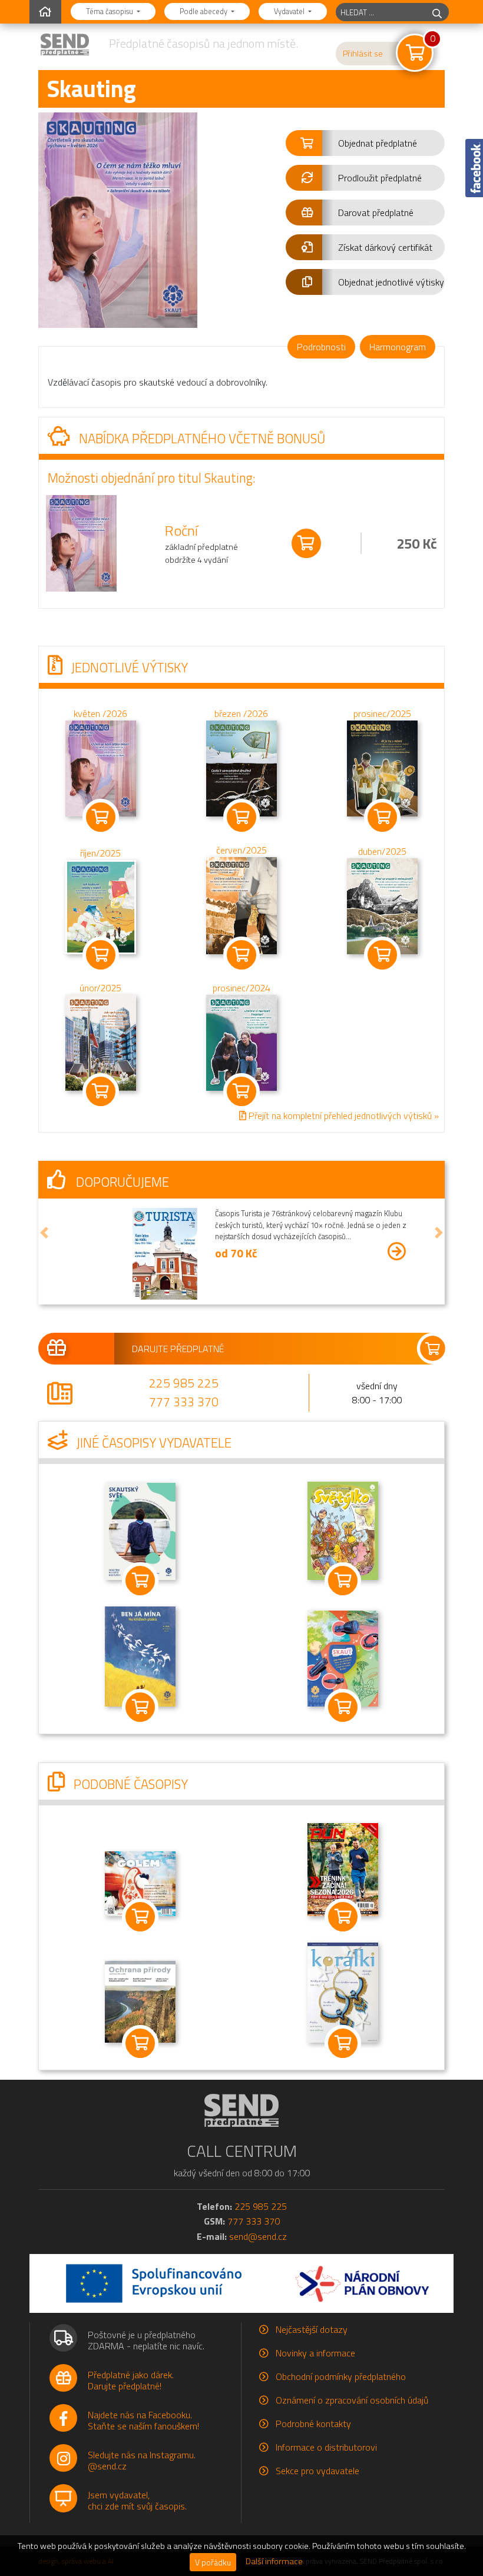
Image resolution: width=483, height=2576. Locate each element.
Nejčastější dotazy (312, 2329)
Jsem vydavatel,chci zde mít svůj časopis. (137, 2500)
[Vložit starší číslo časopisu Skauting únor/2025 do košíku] (101, 1042)
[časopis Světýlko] (343, 1530)
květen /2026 (100, 713)
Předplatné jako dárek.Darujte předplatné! (131, 2380)
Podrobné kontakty (313, 2424)
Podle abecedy (204, 11)
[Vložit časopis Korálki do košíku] (343, 2043)
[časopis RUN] (343, 1868)
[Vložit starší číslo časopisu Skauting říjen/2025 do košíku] (101, 906)
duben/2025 (382, 851)
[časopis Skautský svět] (140, 1531)
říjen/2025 (100, 853)
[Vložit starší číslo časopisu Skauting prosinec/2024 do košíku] (241, 1042)
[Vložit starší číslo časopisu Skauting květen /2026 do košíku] (101, 767)
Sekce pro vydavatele (317, 2471)
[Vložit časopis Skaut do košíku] (343, 1707)
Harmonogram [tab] (398, 347)
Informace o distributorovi (326, 2447)
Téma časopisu (110, 11)
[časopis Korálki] (343, 1991)
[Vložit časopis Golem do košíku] (140, 1917)
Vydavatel (290, 11)
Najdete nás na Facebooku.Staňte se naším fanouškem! (143, 2420)
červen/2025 (241, 850)
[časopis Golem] (140, 1883)
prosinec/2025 (382, 713)
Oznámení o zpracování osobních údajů (352, 2400)
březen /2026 (241, 713)
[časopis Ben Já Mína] (140, 1655)
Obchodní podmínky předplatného (341, 2376)
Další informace (274, 2561)
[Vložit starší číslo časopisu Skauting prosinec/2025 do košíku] (382, 767)
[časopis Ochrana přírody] (140, 2001)
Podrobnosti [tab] (321, 347)
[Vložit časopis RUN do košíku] (343, 1917)
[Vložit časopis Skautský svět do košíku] (140, 1581)
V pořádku (213, 2562)
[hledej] (437, 12)
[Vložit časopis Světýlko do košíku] (343, 1581)
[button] (365, 143)
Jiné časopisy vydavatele (153, 1443)
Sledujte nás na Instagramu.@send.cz (142, 2460)
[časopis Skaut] (343, 1657)
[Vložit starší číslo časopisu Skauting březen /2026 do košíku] (241, 767)
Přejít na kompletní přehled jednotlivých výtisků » (343, 1116)
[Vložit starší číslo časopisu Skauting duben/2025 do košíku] (382, 905)
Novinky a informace (315, 2353)
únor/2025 (100, 988)
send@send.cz (258, 2236)
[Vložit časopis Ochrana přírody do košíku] (140, 2043)
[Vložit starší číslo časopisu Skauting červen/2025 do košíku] (241, 905)
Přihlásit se (363, 54)
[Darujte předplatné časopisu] (241, 1349)
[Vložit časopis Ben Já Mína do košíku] (140, 1707)
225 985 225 (184, 1383)
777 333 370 (184, 1402)
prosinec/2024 (241, 988)
